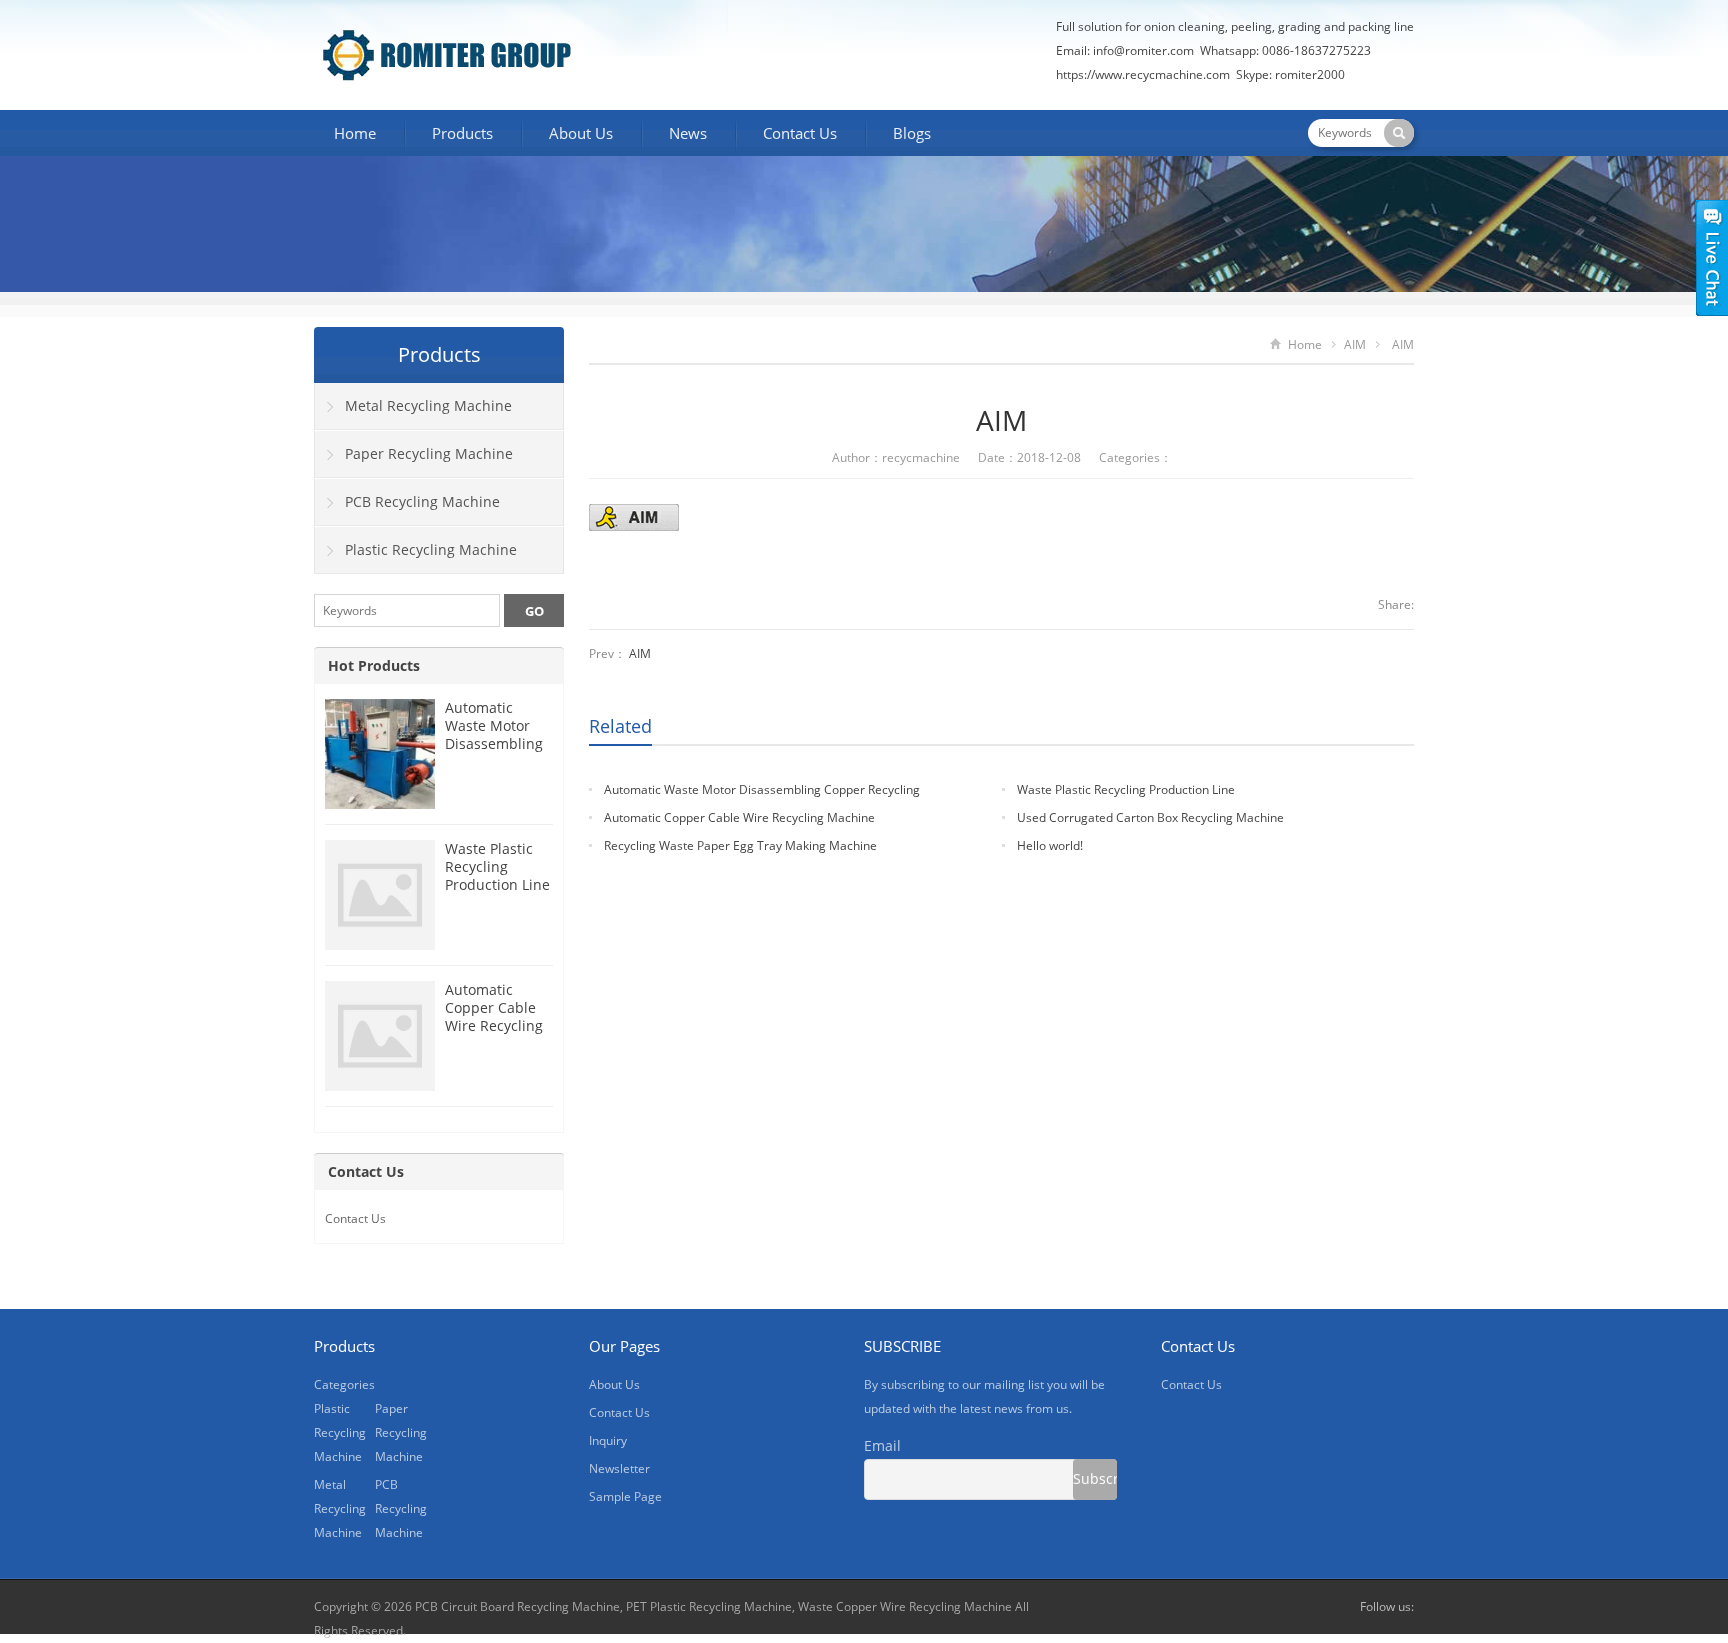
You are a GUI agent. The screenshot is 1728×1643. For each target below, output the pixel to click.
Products (462, 133)
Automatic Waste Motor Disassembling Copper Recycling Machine (494, 752)
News (688, 133)
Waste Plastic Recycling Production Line (1126, 789)
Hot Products (374, 665)
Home (355, 133)
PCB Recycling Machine (422, 501)
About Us (581, 133)
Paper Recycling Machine (429, 453)
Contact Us (800, 133)
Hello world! (1050, 845)
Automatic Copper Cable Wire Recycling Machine (739, 817)
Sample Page (625, 1496)
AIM (1355, 344)
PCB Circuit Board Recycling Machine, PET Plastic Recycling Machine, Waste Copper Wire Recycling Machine (713, 1606)
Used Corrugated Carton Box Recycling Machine (1150, 817)
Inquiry (608, 1440)
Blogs (912, 133)
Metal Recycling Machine (428, 405)
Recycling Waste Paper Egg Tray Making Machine (740, 845)
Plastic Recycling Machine (431, 549)
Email (882, 1445)
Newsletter (619, 1468)
